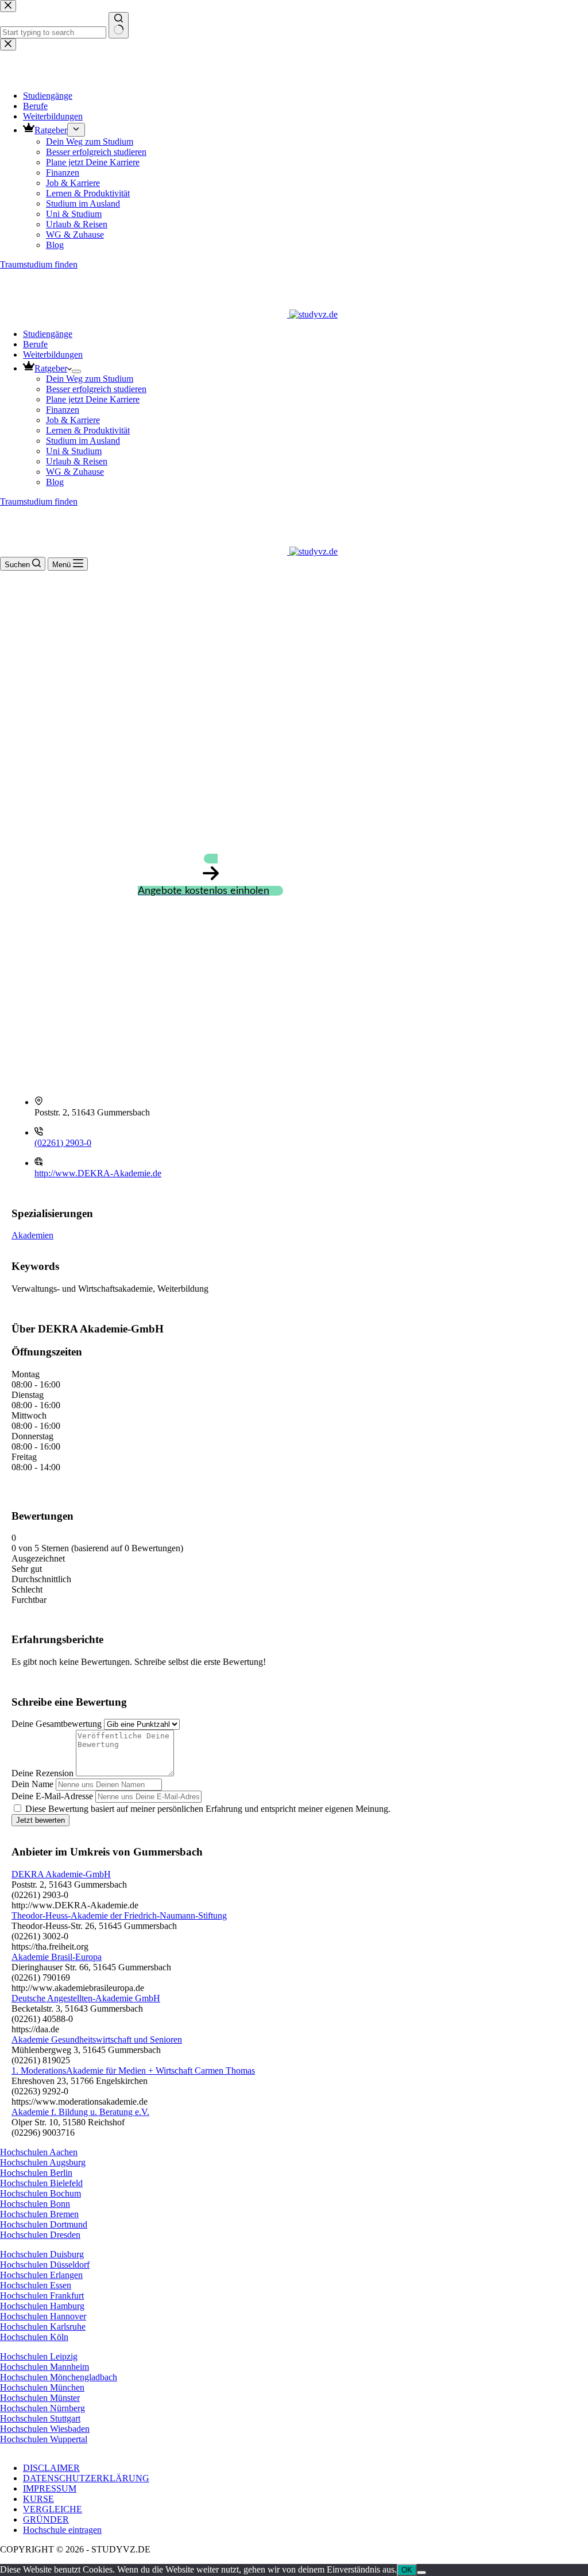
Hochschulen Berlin (36, 2173)
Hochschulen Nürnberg (42, 2408)
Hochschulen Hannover (43, 2316)
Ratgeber (51, 368)
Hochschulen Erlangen (41, 2275)
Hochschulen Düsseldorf (45, 2265)
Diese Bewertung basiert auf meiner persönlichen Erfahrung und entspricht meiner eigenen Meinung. (208, 1809)
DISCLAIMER (51, 2468)
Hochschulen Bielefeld (41, 2183)
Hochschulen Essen (36, 2285)
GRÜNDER (46, 2519)
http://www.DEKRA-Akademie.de (98, 1173)
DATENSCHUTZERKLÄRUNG (86, 2478)
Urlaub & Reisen (77, 461)
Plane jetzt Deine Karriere (93, 399)
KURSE (38, 2499)
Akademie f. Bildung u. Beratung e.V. (80, 2112)
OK (407, 2570)
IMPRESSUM (50, 2488)
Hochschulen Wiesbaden (45, 2429)
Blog (55, 482)
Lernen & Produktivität (88, 430)
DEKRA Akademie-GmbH (61, 1874)
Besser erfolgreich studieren (96, 389)
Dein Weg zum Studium (90, 379)
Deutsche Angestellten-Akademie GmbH (86, 1998)
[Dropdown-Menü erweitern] (76, 371)
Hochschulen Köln (34, 2337)
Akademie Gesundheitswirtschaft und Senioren (97, 2040)
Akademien (32, 1235)
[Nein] (421, 2573)
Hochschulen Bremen (39, 2214)
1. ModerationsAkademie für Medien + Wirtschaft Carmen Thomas (133, 2071)
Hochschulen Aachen (39, 2152)
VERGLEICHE (53, 2509)
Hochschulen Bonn (35, 2204)
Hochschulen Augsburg (43, 2162)
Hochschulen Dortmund (44, 2224)
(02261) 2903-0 (63, 1143)
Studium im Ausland (83, 441)
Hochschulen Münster (40, 2398)
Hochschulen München (42, 2387)
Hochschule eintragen (62, 2530)
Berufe (35, 344)
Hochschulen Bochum (40, 2193)
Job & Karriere (73, 420)
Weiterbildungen (53, 355)
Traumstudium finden (39, 501)
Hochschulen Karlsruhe (43, 2327)
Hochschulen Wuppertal (44, 2439)
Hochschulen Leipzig (39, 2356)
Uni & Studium (74, 451)
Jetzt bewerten (40, 1820)
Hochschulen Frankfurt (42, 2296)
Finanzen (63, 410)
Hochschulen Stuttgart (40, 2418)
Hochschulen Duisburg (42, 2254)
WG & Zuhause (75, 472)
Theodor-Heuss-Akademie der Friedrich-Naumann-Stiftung (119, 1915)
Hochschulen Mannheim (45, 2367)
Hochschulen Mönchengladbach (59, 2377)
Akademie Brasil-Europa (57, 1957)
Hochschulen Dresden (40, 2235)
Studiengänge (48, 334)
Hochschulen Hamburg (42, 2306)
